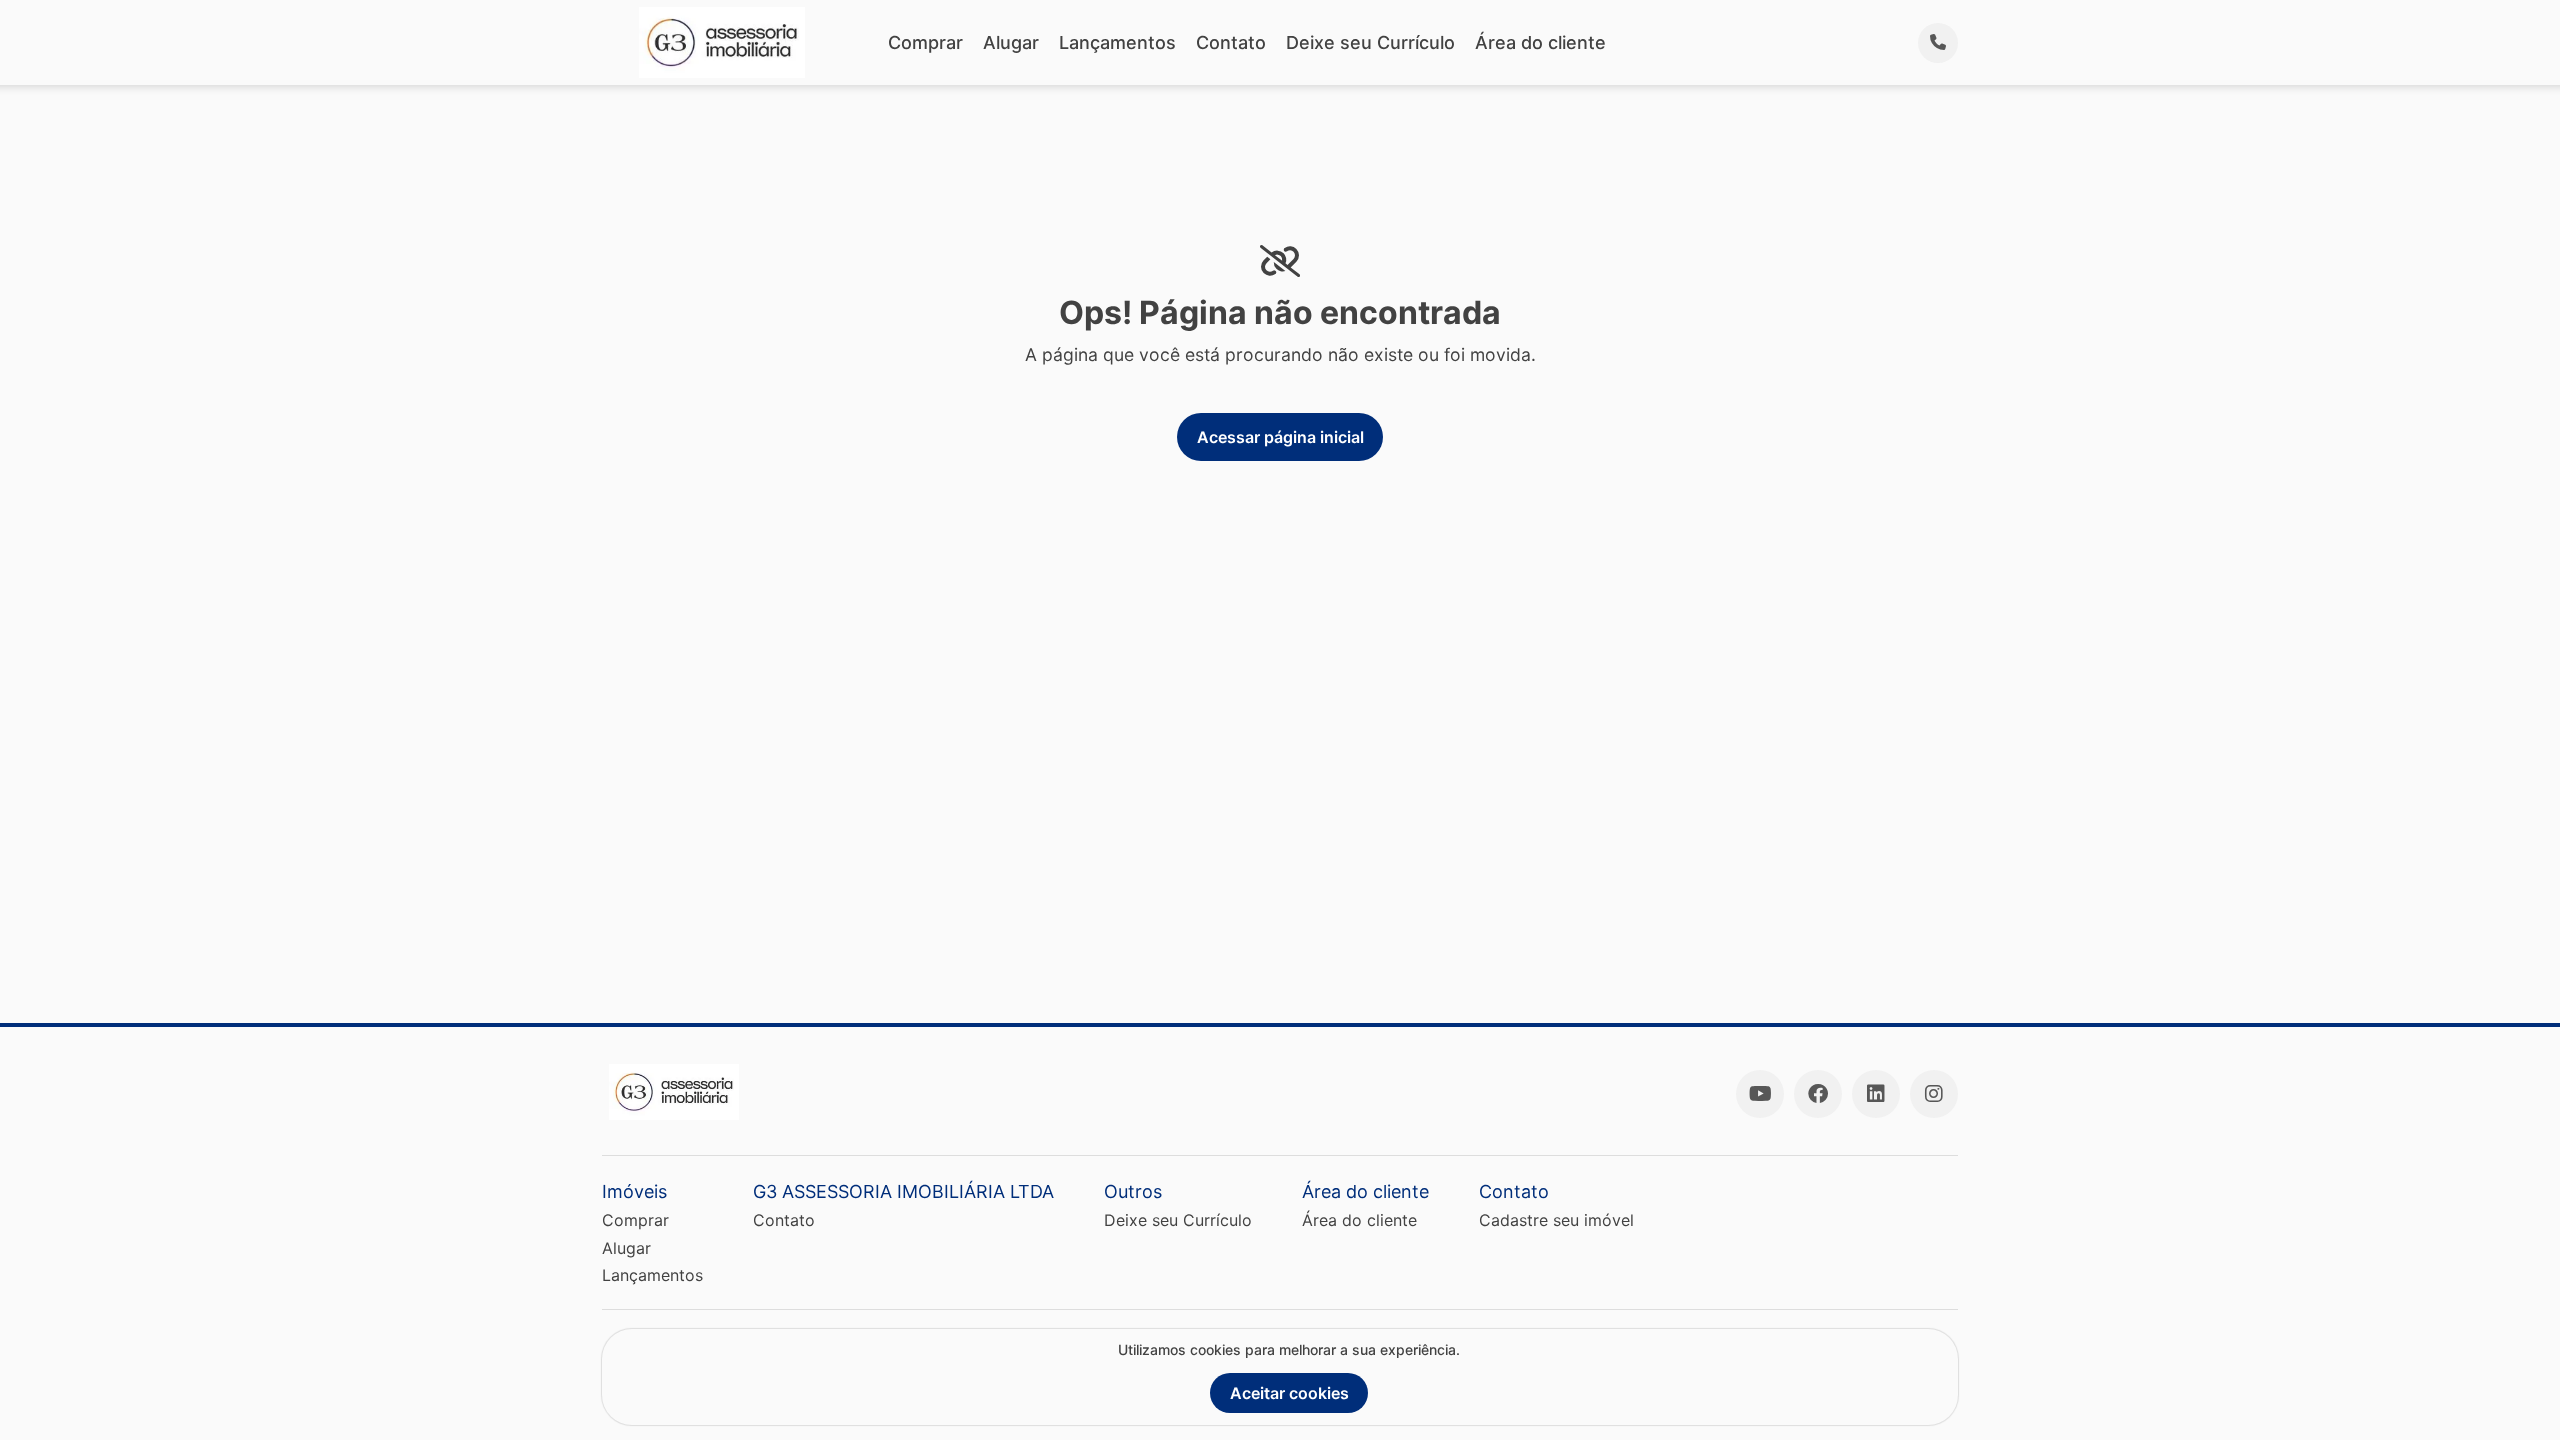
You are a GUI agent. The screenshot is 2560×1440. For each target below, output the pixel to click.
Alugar (1011, 42)
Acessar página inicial (1280, 437)
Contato (1231, 42)
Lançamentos (1117, 42)
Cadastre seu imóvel (1556, 1220)
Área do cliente (1540, 42)
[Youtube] (1760, 1094)
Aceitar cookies (1289, 1393)
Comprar (925, 42)
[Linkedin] (1876, 1094)
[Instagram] (1934, 1094)
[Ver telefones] (1938, 43)
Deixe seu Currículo (1370, 42)
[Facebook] (1818, 1094)
